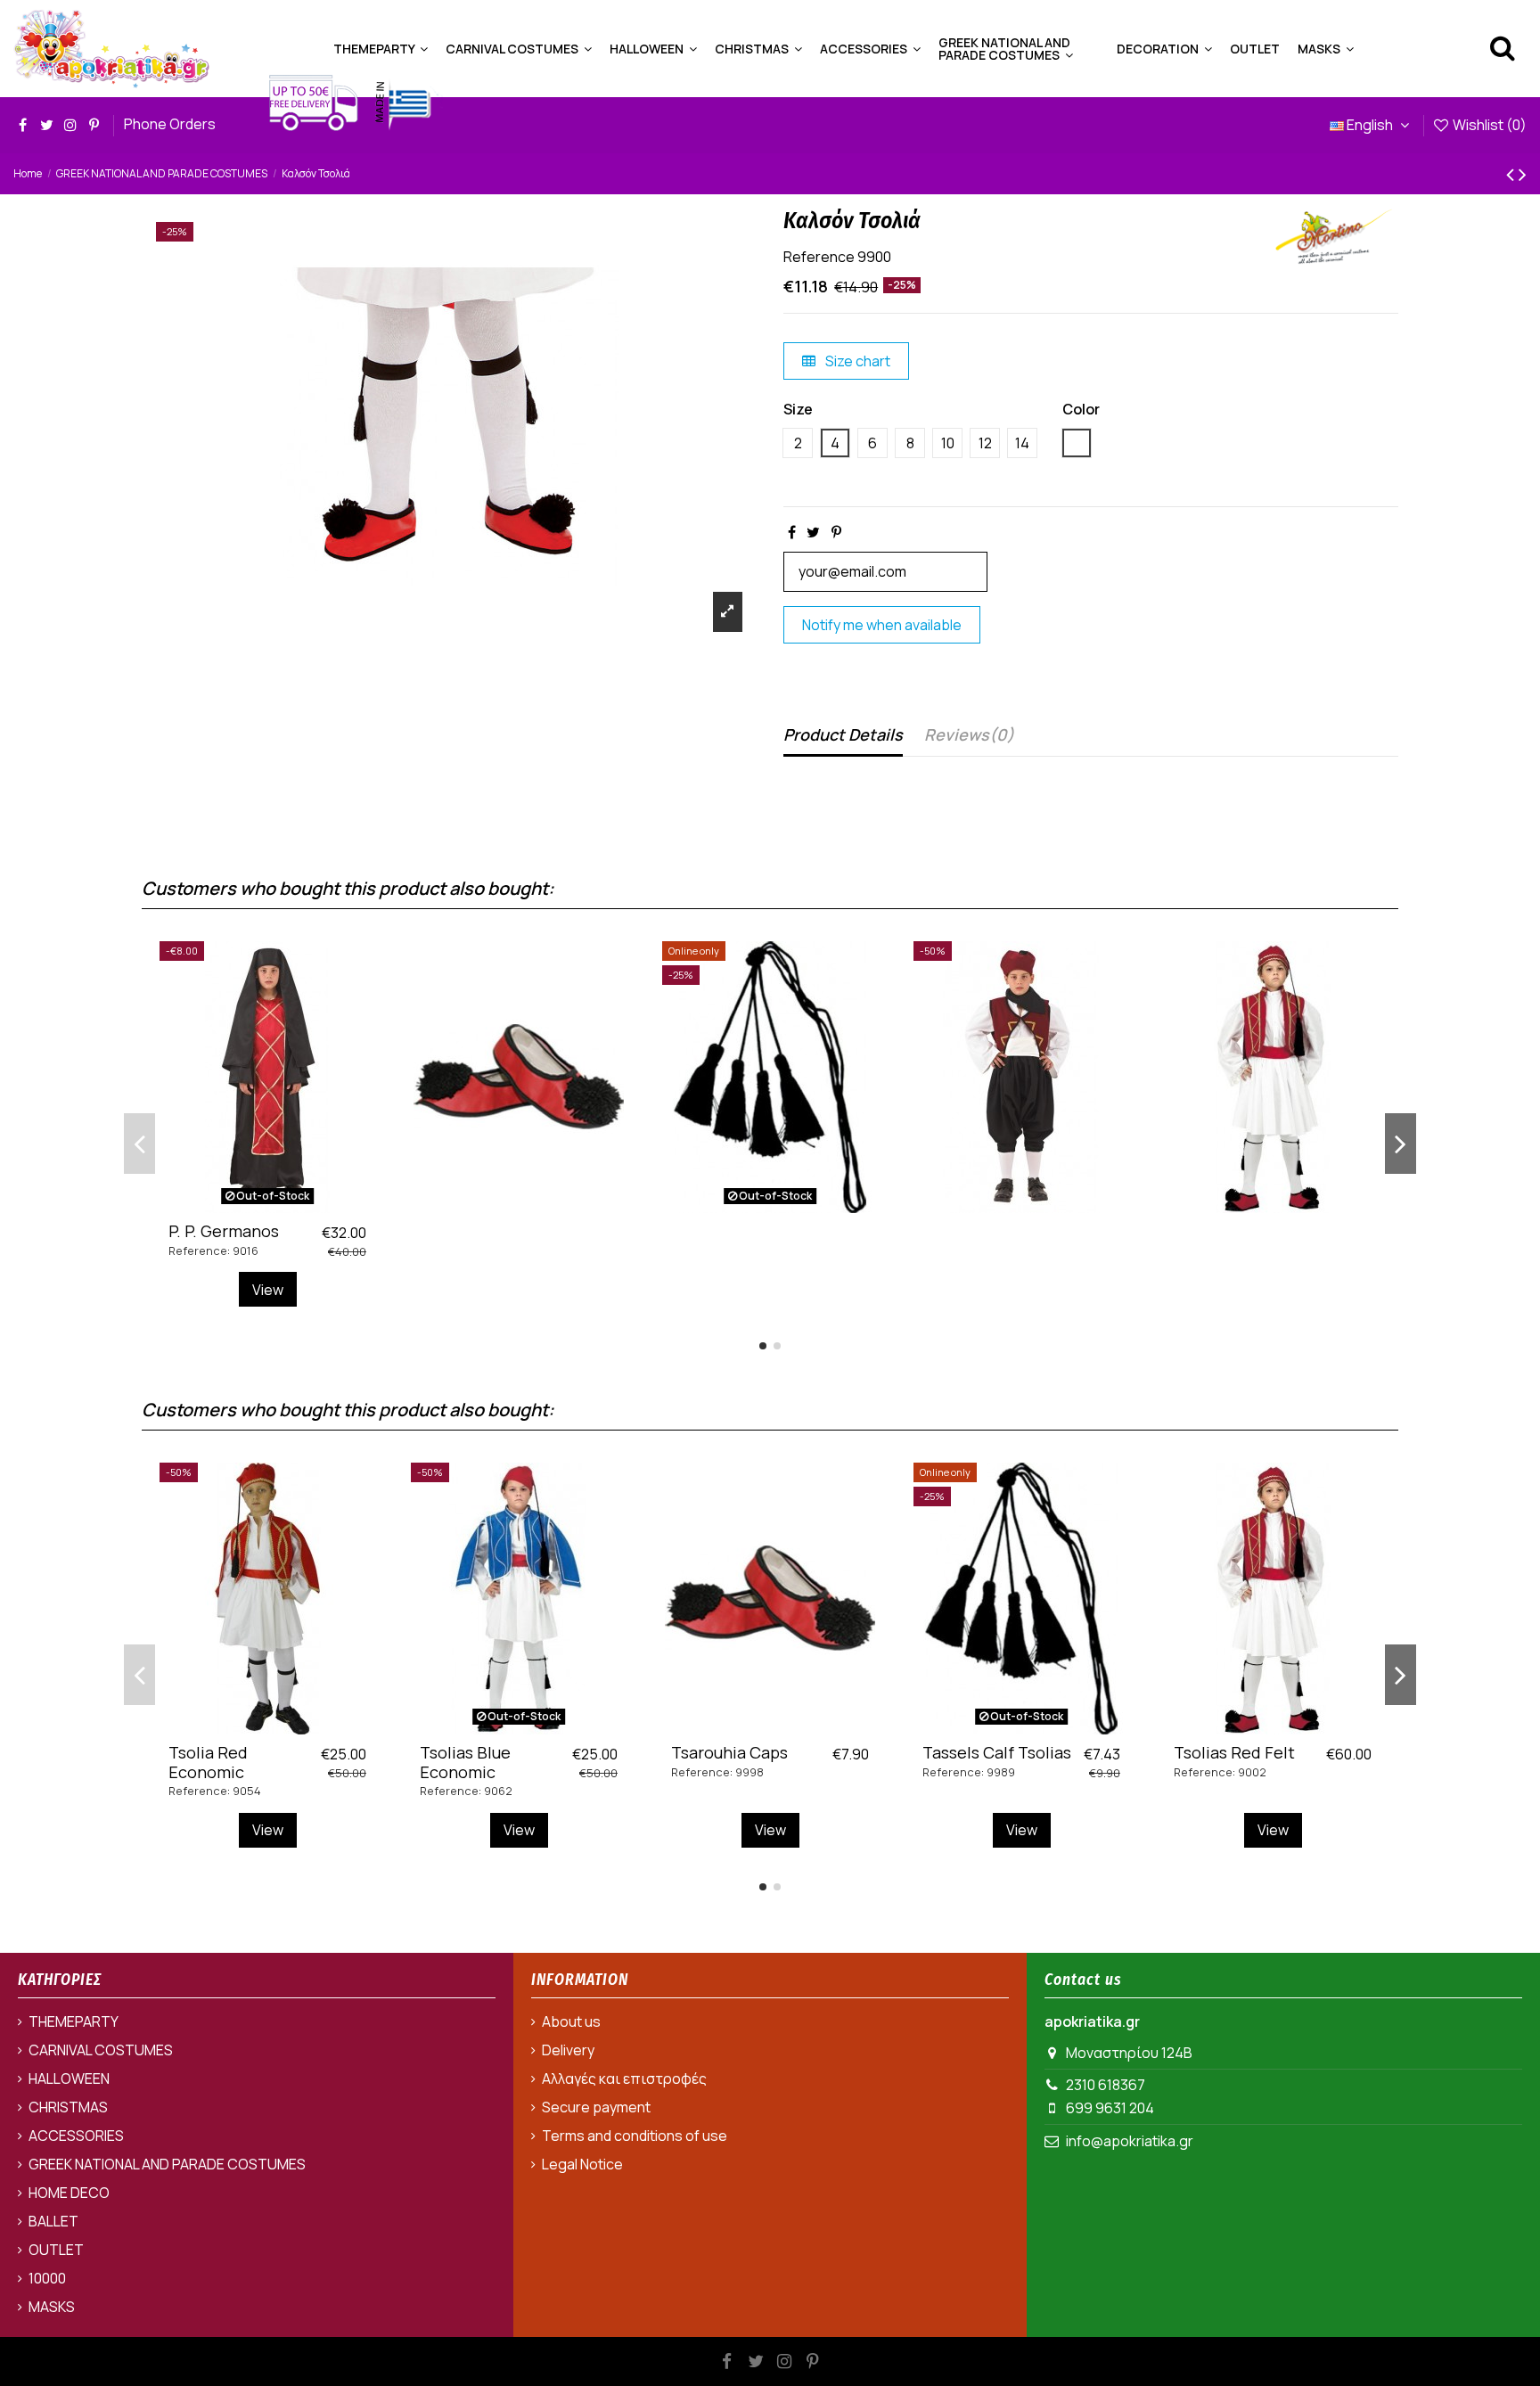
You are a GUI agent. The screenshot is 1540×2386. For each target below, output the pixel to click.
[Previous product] (1512, 173)
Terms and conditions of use (635, 2136)
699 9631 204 (1110, 2108)
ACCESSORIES (76, 2136)
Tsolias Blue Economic (465, 1762)
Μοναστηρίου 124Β (1129, 2053)
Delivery (568, 2050)
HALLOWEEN (69, 2079)
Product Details (843, 734)
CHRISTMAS (68, 2107)
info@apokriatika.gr (1130, 2141)
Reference (819, 257)
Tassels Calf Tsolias (997, 1752)
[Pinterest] (836, 532)
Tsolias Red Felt (1234, 1752)
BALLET (53, 2221)
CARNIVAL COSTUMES (101, 2050)
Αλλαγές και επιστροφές (624, 2079)
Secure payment (596, 2107)
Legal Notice (582, 2164)
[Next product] (1523, 173)
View (268, 1290)
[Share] (792, 532)
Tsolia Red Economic (208, 1762)
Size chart (856, 361)
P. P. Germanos (224, 1231)
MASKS (52, 2307)
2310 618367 (1106, 2085)
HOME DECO (69, 2193)
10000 (47, 2278)
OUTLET (56, 2250)
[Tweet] (813, 532)
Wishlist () (1488, 125)
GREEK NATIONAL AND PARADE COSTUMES (167, 2164)
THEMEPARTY (74, 2021)
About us (571, 2021)
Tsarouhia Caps (729, 1752)
